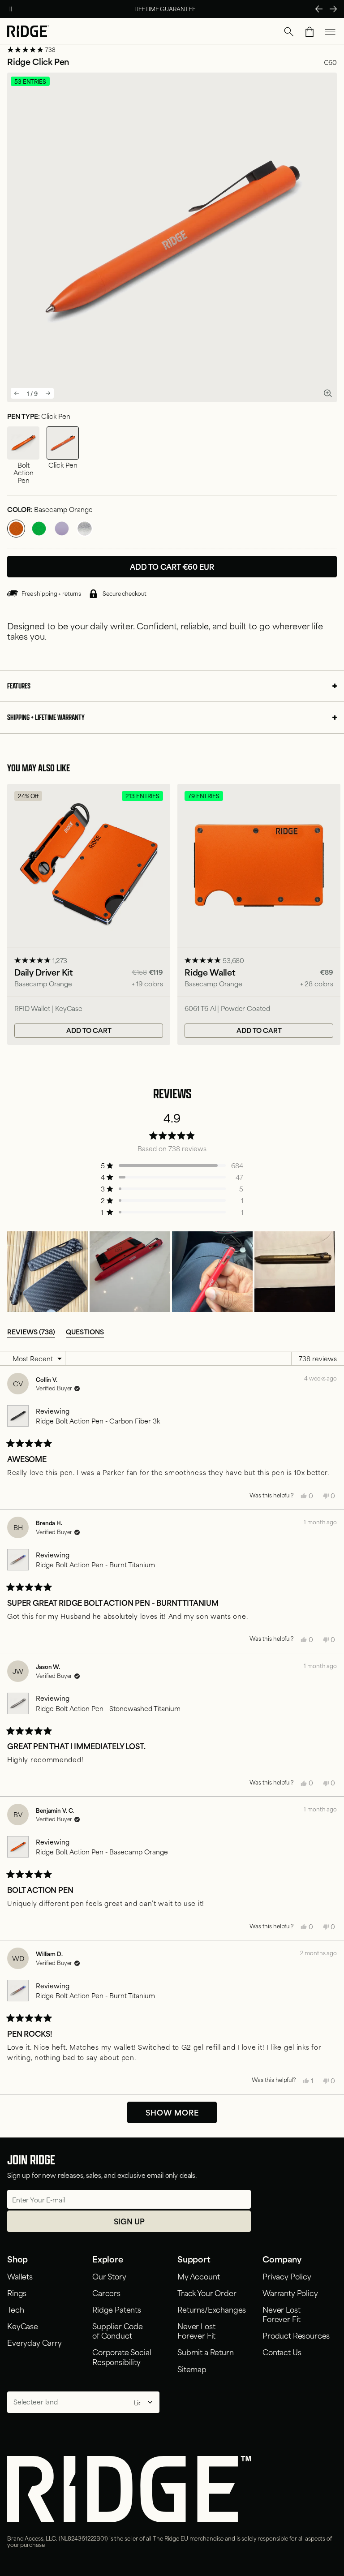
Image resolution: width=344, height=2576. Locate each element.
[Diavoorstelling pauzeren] (11, 9)
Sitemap (192, 2369)
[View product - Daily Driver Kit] (89, 914)
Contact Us (282, 2352)
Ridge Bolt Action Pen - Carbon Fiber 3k (98, 1421)
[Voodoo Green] (39, 529)
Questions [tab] (85, 1331)
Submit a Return (206, 2352)
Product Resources (296, 2335)
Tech (15, 2309)
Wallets (20, 2276)
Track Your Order (207, 2292)
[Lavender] (62, 529)
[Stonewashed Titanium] (85, 529)
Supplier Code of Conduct (118, 2330)
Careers (106, 2292)
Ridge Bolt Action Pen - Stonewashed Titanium (108, 1708)
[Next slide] (48, 393)
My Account (198, 2276)
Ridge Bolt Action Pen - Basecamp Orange (102, 1851)
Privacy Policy (287, 2276)
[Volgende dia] (333, 9)
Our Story (109, 2276)
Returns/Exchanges (212, 2309)
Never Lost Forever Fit (196, 2330)
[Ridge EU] (28, 32)
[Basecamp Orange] (16, 529)
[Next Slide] (330, 1272)
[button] (289, 32)
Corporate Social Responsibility (122, 2356)
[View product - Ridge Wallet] (259, 914)
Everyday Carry (34, 2342)
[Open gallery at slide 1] (328, 393)
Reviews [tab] (31, 1331)
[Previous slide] (17, 393)
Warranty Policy (290, 2292)
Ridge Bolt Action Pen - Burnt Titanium (95, 1564)
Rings (17, 2292)
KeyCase (23, 2326)
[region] (172, 1272)
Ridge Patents (117, 2309)
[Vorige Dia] (319, 9)
